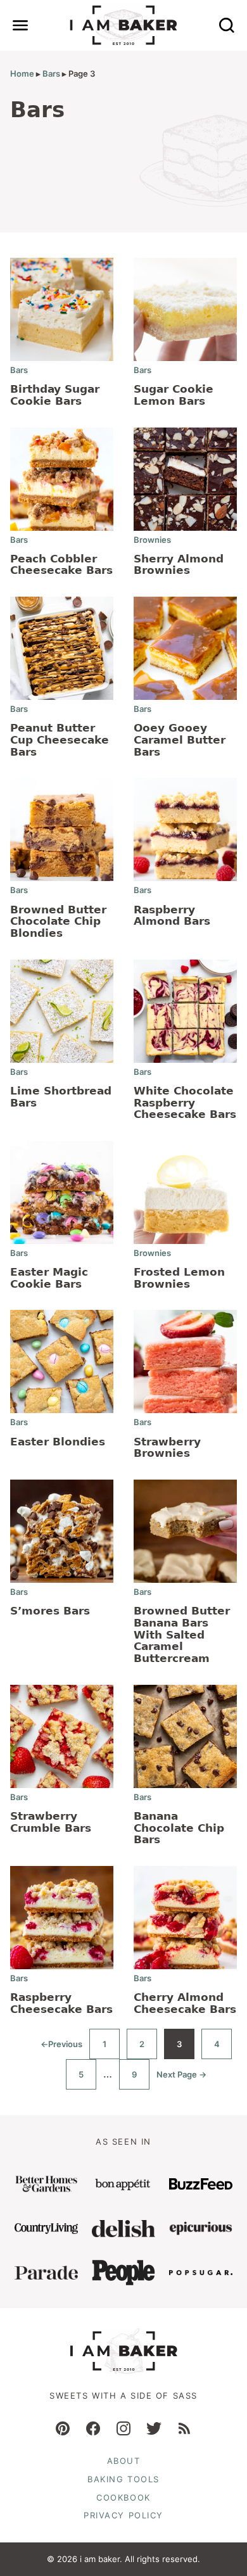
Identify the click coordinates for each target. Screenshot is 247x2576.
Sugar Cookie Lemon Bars (174, 395)
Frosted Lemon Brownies (179, 1278)
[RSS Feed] (184, 2428)
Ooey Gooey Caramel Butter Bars (180, 739)
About (124, 2461)
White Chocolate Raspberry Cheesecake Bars (185, 1102)
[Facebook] (93, 2428)
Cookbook (123, 2497)
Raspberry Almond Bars (172, 916)
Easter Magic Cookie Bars (49, 1278)
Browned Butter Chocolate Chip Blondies (58, 921)
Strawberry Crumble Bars (51, 1822)
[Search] (227, 25)
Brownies (152, 540)
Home (22, 73)
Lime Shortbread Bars (61, 1097)
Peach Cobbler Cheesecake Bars (61, 565)
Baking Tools (123, 2479)
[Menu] (20, 25)
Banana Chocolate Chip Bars (179, 1828)
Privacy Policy (123, 2515)
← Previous (61, 2049)
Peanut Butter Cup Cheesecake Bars (60, 739)
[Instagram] (123, 2428)
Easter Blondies (58, 1442)
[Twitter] (154, 2428)
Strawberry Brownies (167, 1448)
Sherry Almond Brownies (179, 565)
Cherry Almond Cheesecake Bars (185, 2003)
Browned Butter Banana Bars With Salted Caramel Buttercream (182, 1634)
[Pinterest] (63, 2428)
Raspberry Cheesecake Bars (61, 2003)
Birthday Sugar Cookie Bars (55, 395)
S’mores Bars (50, 1611)
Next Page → (181, 2079)
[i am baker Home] (124, 25)
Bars (51, 73)
